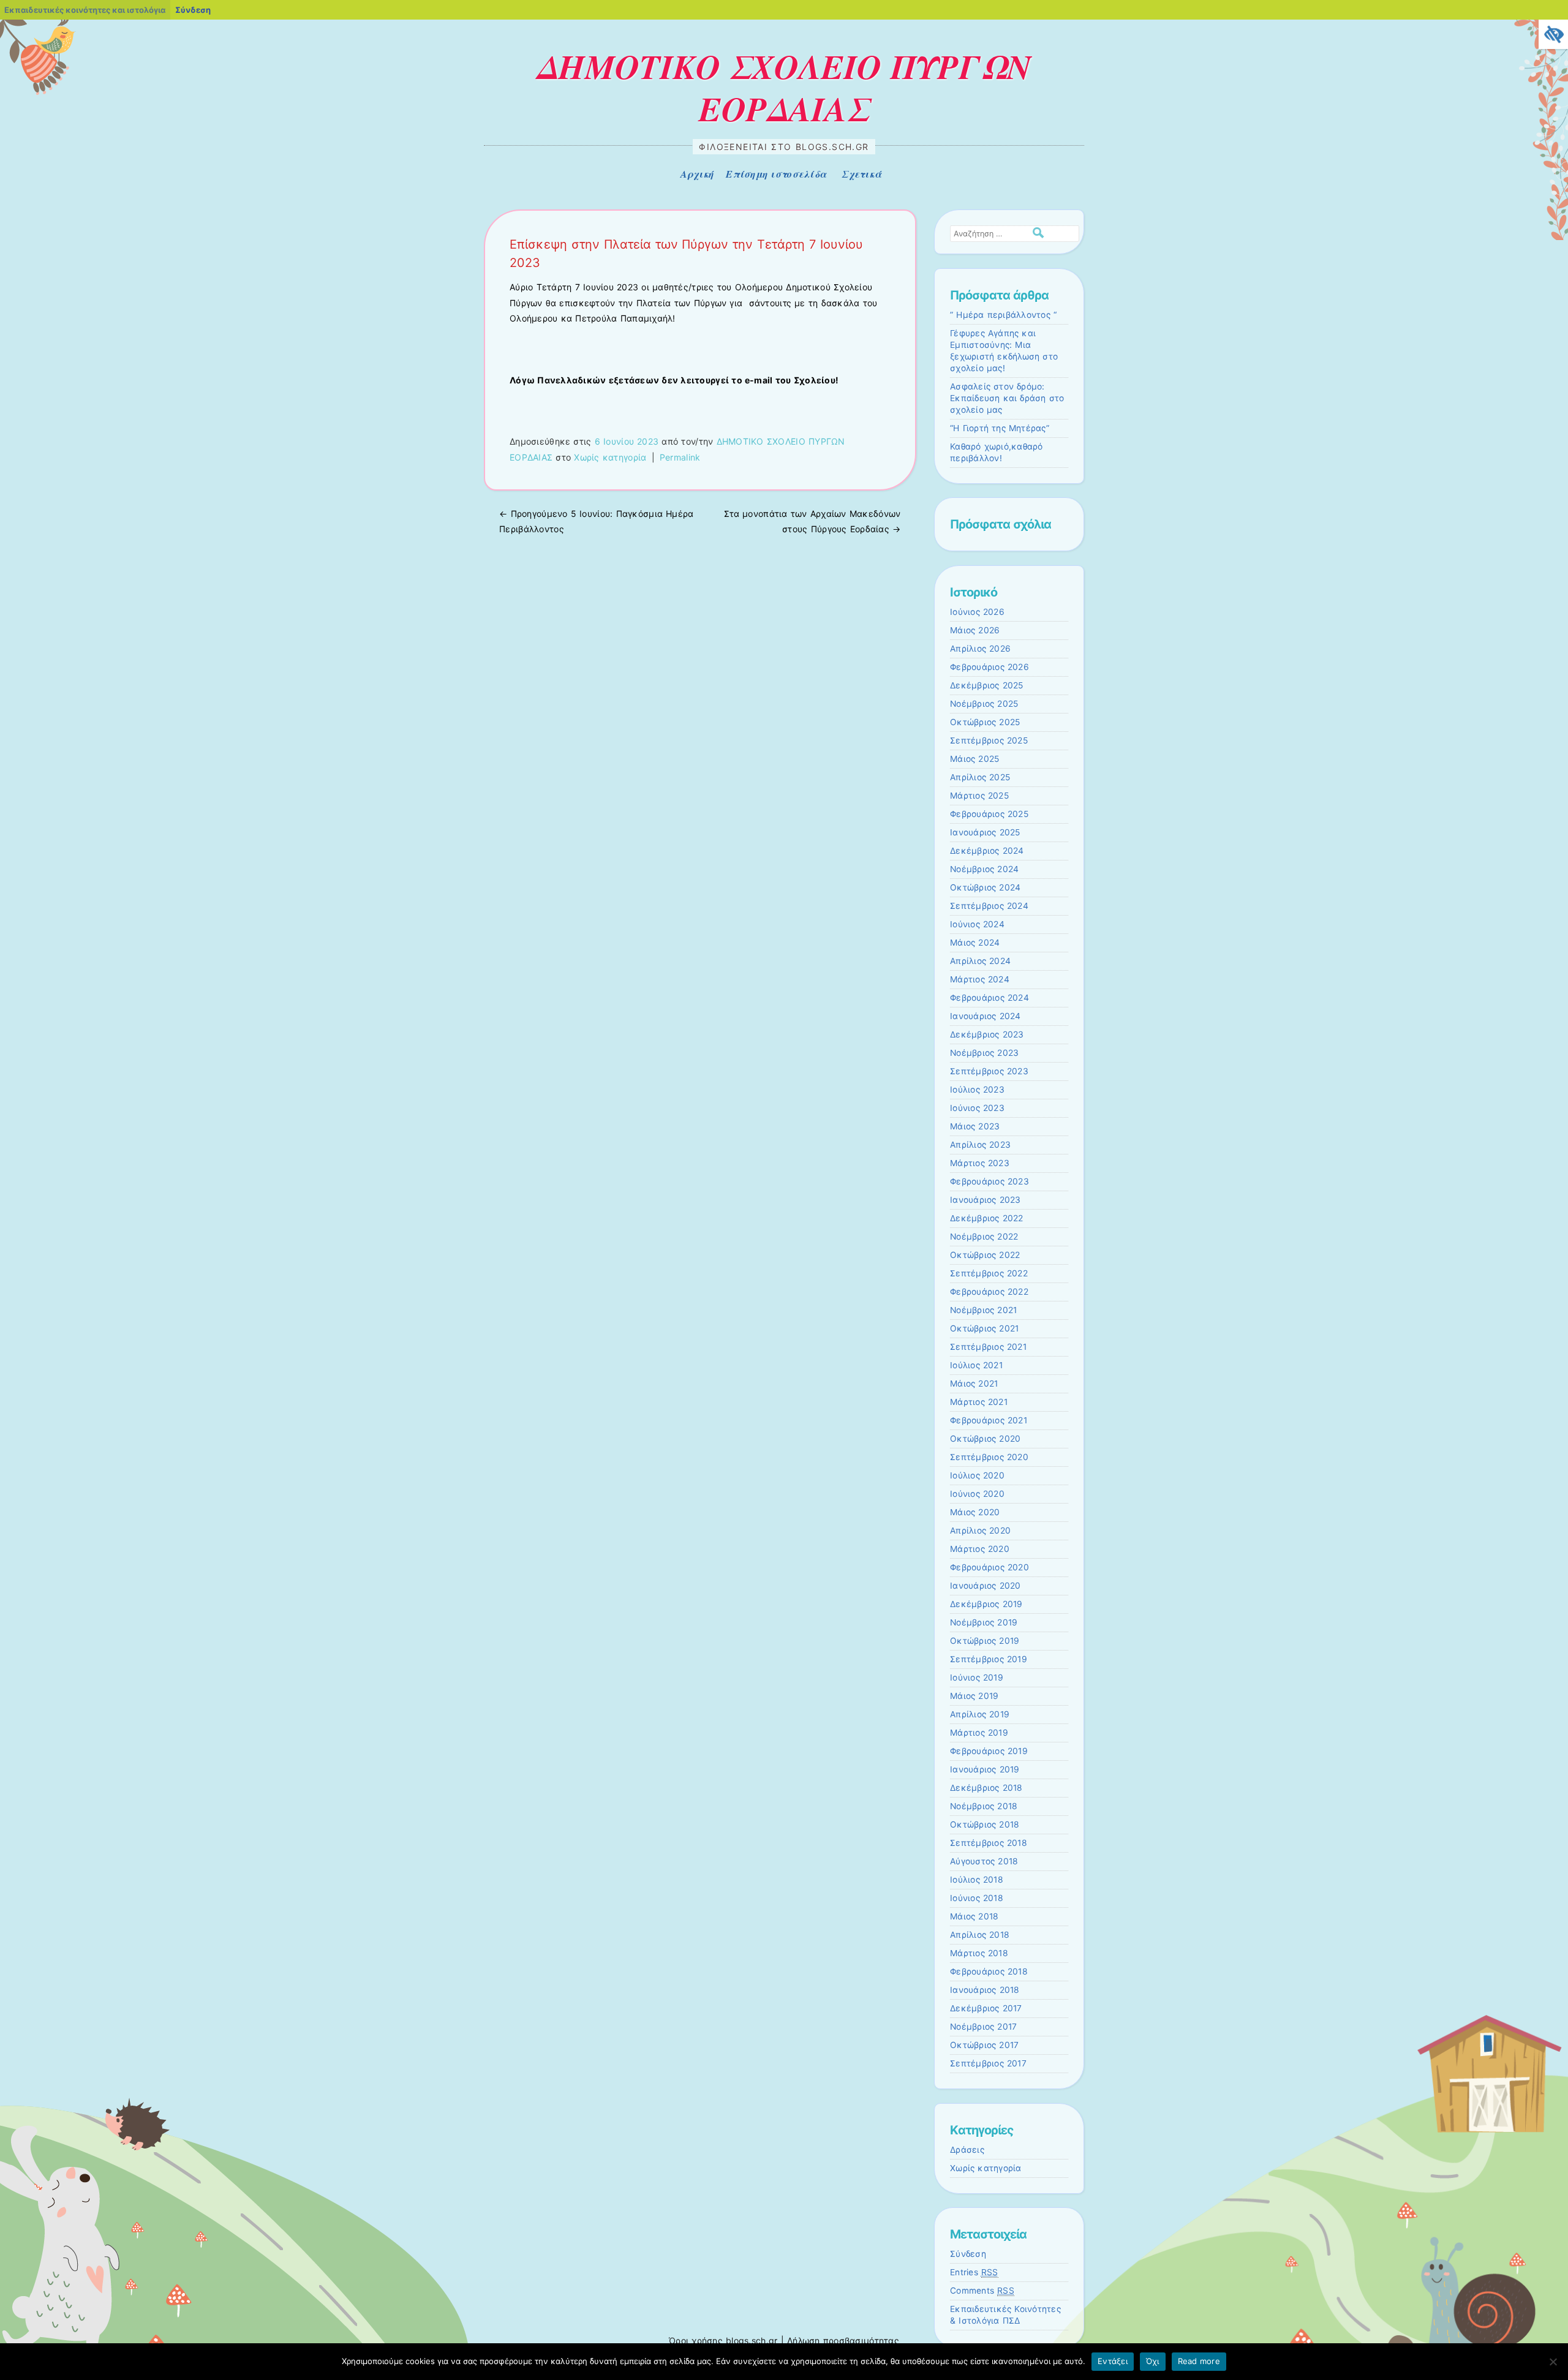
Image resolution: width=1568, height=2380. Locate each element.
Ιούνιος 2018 (977, 1898)
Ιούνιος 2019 (977, 1678)
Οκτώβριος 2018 (985, 1825)
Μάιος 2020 (975, 1512)
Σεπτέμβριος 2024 (989, 906)
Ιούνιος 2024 (977, 924)
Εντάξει (1113, 2361)
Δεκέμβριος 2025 (987, 685)
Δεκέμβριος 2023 (987, 1034)
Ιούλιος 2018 (977, 1880)
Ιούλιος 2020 (977, 1475)
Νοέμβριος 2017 (983, 2027)
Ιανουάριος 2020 (986, 1586)
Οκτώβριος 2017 (984, 2045)
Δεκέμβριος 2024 (987, 851)
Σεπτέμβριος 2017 (988, 2063)
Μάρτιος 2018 (979, 1953)
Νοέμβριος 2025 (984, 704)
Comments (982, 2291)
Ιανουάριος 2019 (985, 1769)
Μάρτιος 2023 (980, 1163)
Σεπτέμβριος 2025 (989, 740)
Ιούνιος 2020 (977, 1494)
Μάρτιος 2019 (979, 1733)
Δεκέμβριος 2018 (986, 1788)
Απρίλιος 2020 (980, 1531)
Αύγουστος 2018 (984, 1861)
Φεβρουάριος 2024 (989, 998)
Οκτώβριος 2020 (985, 1439)
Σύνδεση (968, 2254)
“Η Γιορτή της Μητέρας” (1000, 428)
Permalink (680, 457)
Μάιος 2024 (975, 943)
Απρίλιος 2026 (980, 649)
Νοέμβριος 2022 (984, 1237)
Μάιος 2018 (974, 1916)
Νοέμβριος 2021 (983, 1310)
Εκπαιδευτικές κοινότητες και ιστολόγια (85, 10)
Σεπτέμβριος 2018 (989, 1843)
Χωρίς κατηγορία (610, 457)
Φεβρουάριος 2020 (989, 1567)
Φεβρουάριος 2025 (989, 814)
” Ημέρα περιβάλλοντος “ (1003, 315)
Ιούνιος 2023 (977, 1108)
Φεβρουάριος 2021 (989, 1420)
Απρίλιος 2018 (980, 1935)
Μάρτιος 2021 (979, 1402)
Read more (1199, 2361)
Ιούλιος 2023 (977, 1090)
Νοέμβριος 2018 (984, 1806)
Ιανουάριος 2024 (986, 1016)
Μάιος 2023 (975, 1126)
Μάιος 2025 (974, 759)
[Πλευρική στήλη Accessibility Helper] (1553, 34)
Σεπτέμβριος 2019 (989, 1659)
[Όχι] (1553, 2362)
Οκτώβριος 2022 (985, 1255)
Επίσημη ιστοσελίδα (776, 174)
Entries (974, 2272)
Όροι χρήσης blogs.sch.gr (723, 2340)
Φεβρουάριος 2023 (989, 1181)
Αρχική (697, 174)
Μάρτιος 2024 (980, 979)
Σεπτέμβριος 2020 (989, 1457)
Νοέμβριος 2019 (984, 1622)
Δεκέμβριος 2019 (986, 1604)
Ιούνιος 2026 (977, 612)
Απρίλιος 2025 (980, 777)
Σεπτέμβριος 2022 (989, 1273)
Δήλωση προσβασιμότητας (843, 2340)
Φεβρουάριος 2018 (989, 1971)
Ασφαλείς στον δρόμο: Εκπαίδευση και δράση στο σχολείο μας (1007, 398)
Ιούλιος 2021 (976, 1365)
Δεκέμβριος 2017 (986, 2008)
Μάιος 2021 (974, 1384)
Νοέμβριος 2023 (984, 1053)
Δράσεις (967, 2150)
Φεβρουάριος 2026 (989, 667)
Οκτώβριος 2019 (985, 1641)
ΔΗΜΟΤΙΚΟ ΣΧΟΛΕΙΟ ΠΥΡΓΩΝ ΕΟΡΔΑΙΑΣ (784, 87)
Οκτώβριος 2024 (985, 887)
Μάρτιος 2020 (980, 1549)
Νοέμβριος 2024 (984, 869)
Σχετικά (861, 174)
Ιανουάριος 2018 (985, 1990)
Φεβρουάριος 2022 (989, 1292)
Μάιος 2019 (974, 1696)
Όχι (1153, 2361)
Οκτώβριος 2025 (985, 722)
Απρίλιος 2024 (980, 961)
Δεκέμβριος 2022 (987, 1218)
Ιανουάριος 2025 (985, 832)
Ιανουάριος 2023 (986, 1200)
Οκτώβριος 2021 (984, 1328)
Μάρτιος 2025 (979, 796)
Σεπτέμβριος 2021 (988, 1347)
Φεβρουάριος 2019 (989, 1751)
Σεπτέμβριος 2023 (989, 1071)
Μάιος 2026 (975, 630)
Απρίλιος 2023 (980, 1145)
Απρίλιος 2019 (980, 1714)
